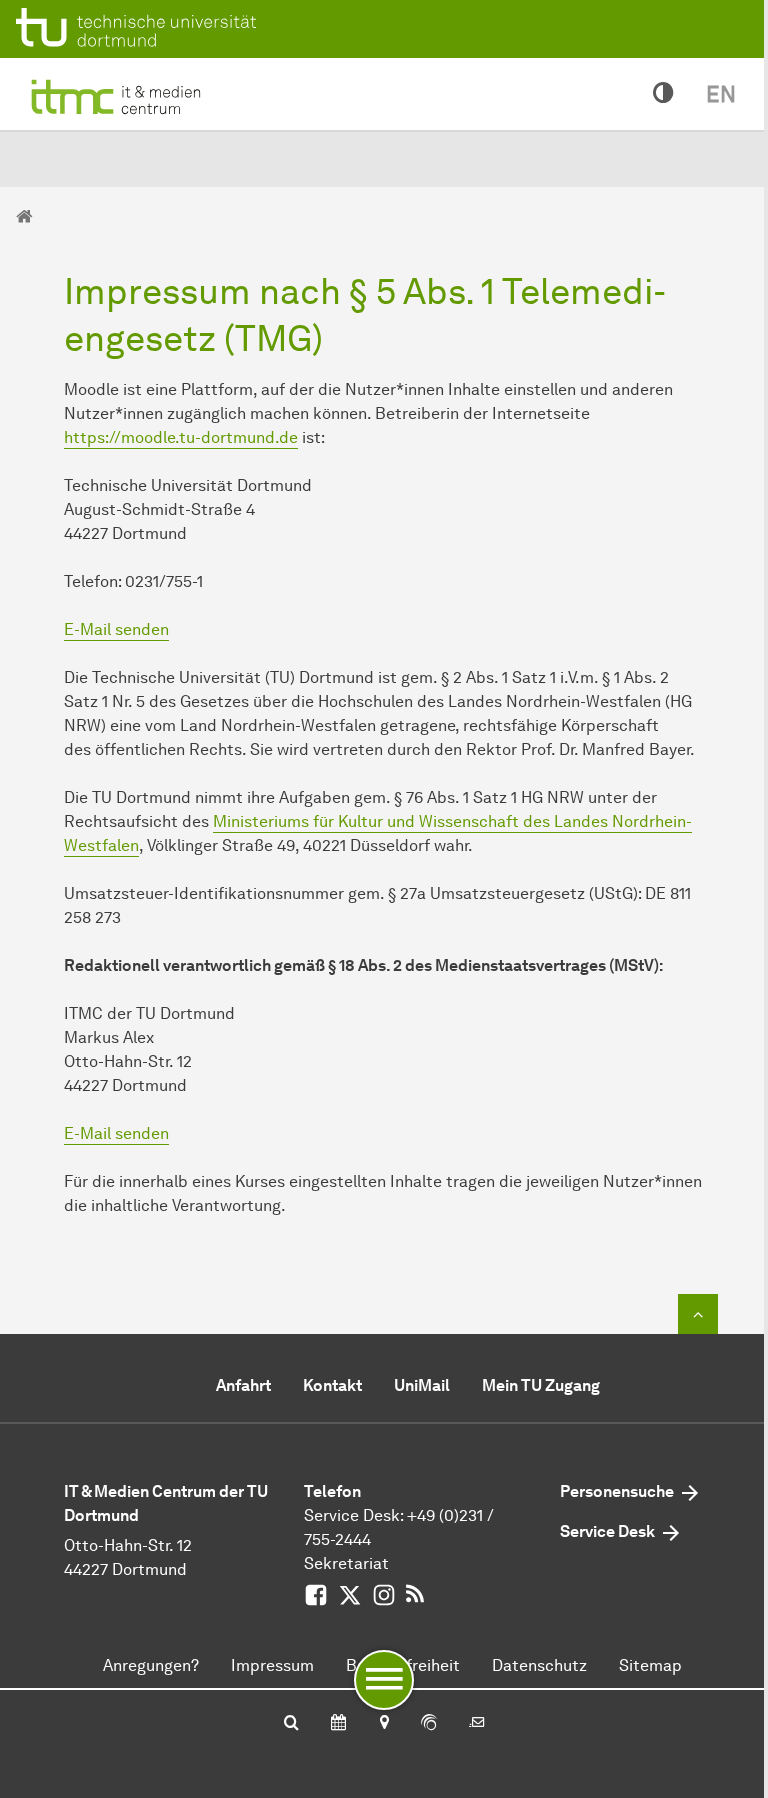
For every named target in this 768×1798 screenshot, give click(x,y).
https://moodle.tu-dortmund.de (181, 437)
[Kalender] (338, 1724)
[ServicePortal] (429, 1724)
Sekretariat (346, 1563)
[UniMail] (477, 1724)
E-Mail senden (116, 629)
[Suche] (291, 1724)
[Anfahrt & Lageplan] (383, 1724)
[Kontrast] (663, 94)
